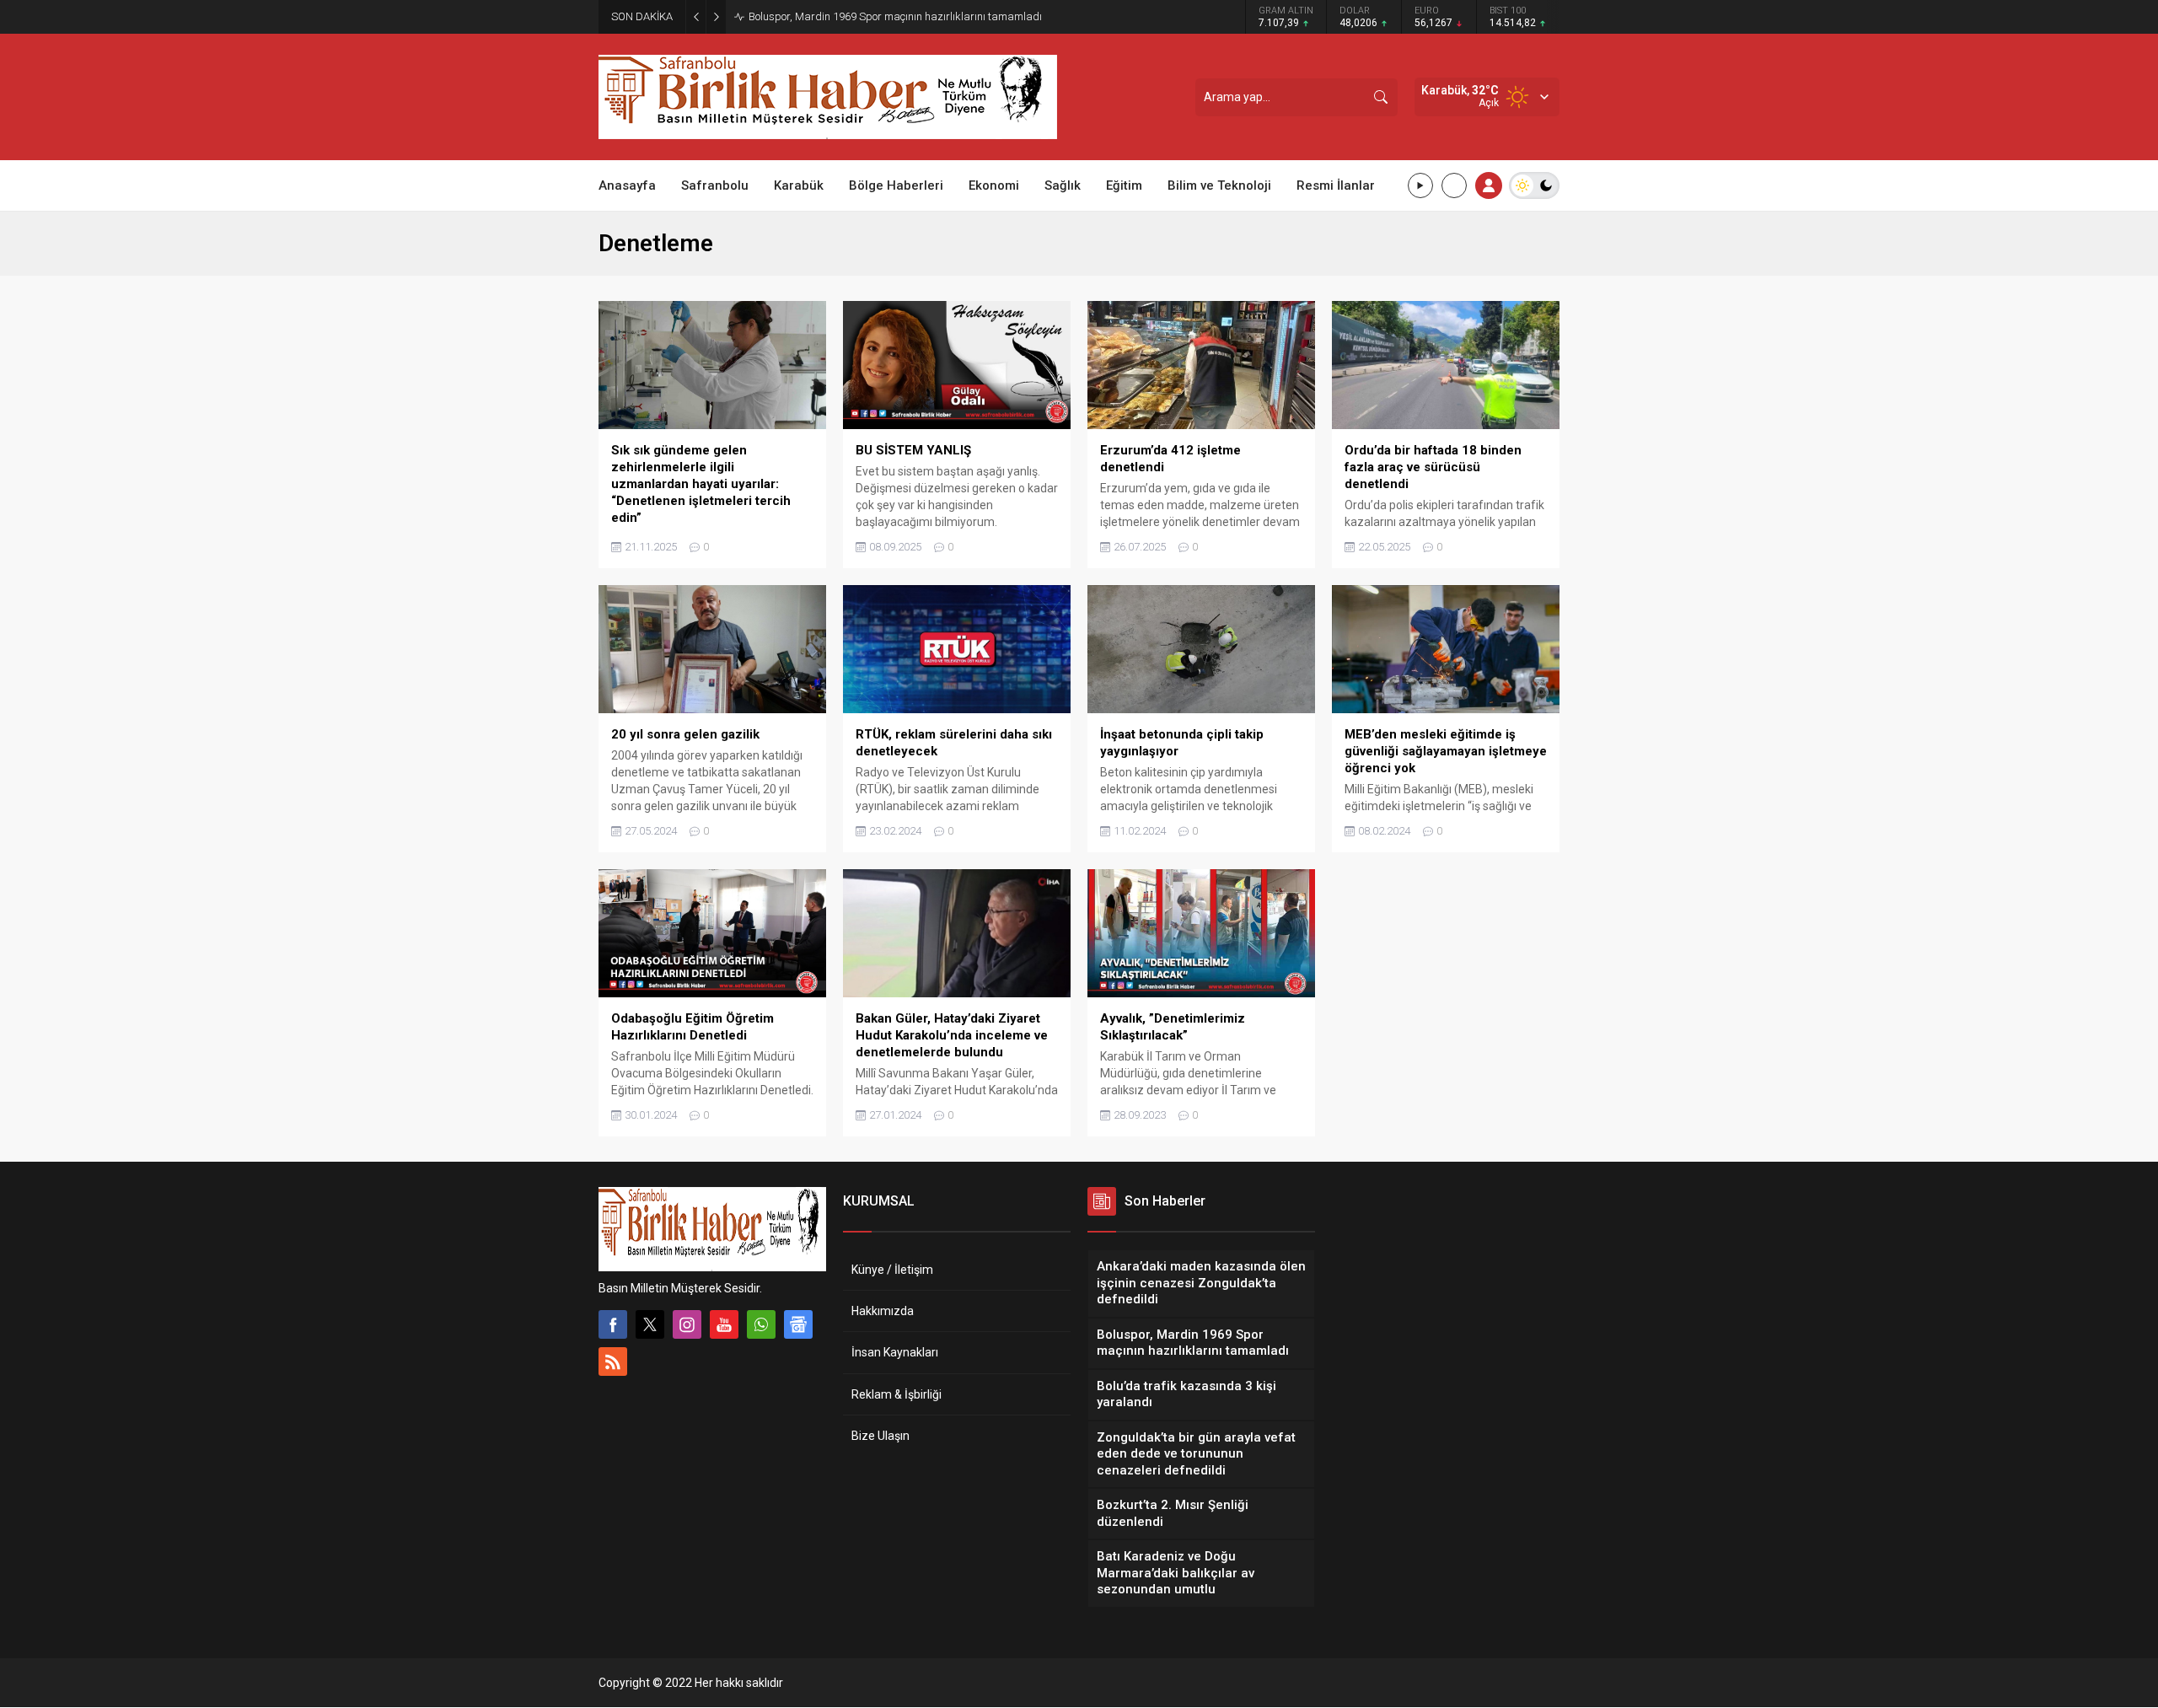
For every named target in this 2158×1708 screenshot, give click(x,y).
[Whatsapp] (761, 1324)
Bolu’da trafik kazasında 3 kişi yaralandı (847, 16)
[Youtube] (724, 1324)
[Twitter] (650, 1324)
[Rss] (613, 1362)
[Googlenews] (798, 1324)
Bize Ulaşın (880, 1436)
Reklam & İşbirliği (896, 1394)
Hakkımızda (883, 1311)
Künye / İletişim (892, 1270)
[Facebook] (613, 1324)
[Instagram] (687, 1324)
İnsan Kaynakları (895, 1352)
